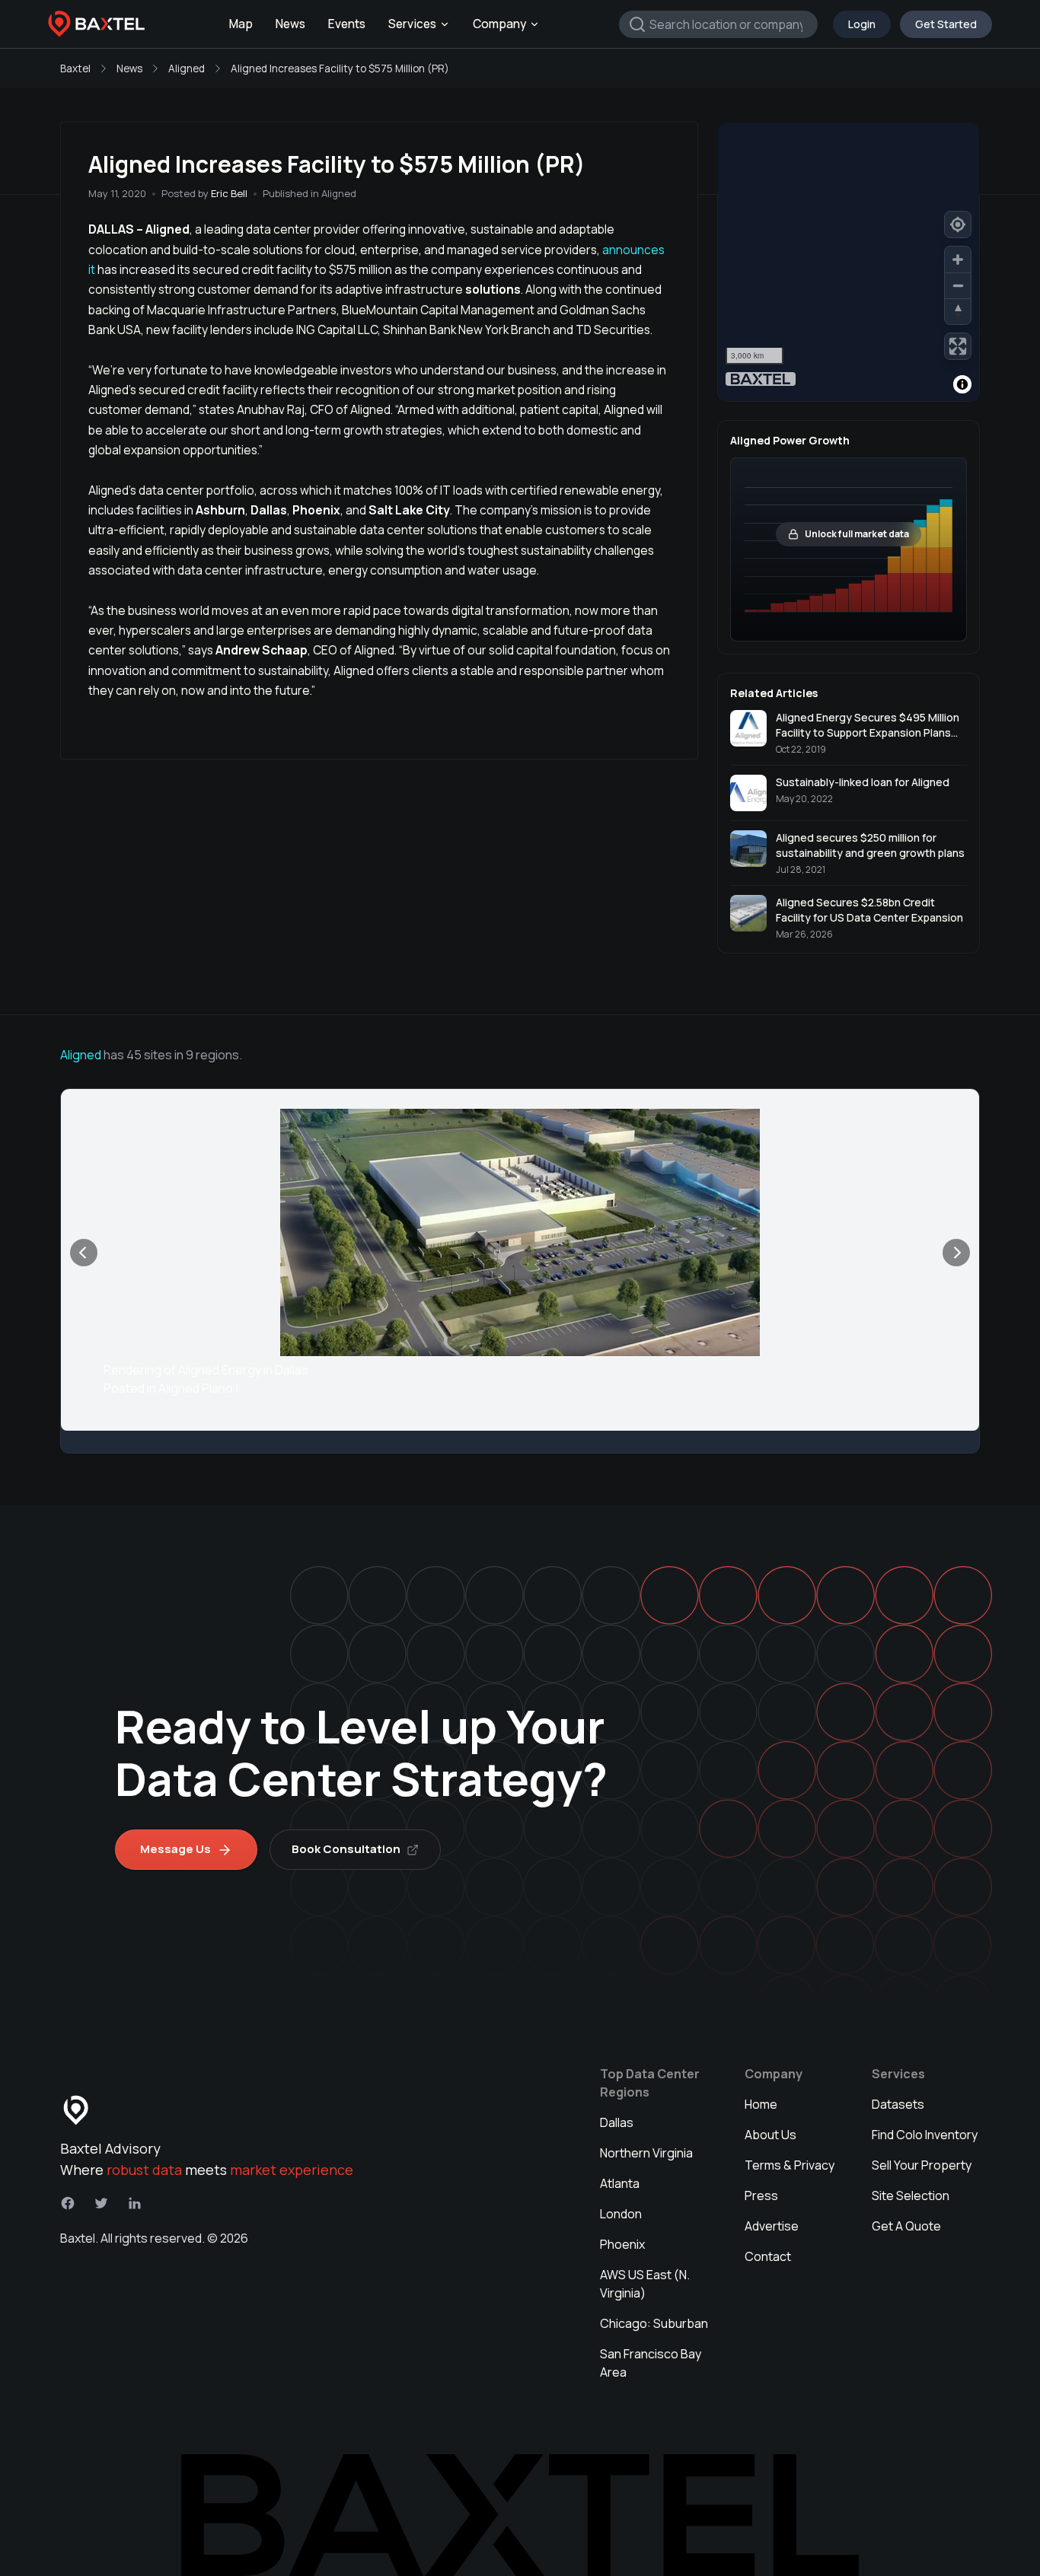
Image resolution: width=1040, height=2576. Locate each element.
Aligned (187, 68)
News (290, 24)
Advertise (772, 2226)
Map (241, 24)
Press (761, 2195)
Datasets (898, 2104)
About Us (770, 2135)
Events (347, 24)
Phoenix (622, 2244)
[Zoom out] (958, 285)
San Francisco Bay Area (651, 2363)
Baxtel (75, 68)
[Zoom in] (958, 260)
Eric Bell (229, 193)
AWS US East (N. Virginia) (645, 2284)
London (621, 2214)
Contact (768, 2256)
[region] (849, 262)
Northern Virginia (646, 2153)
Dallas (617, 2122)
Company (499, 24)
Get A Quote (906, 2226)
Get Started (946, 24)
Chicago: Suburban (654, 2323)
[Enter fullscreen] (958, 346)
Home (761, 2104)
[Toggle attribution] (962, 384)
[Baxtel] (97, 24)
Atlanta (620, 2183)
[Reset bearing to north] (958, 311)
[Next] (956, 1253)
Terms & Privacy (790, 2165)
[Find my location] (958, 224)
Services (412, 24)
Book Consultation (346, 1849)
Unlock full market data (857, 534)
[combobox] (718, 24)
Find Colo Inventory (925, 2135)
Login (862, 24)
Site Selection (911, 2195)
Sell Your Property (922, 2165)
